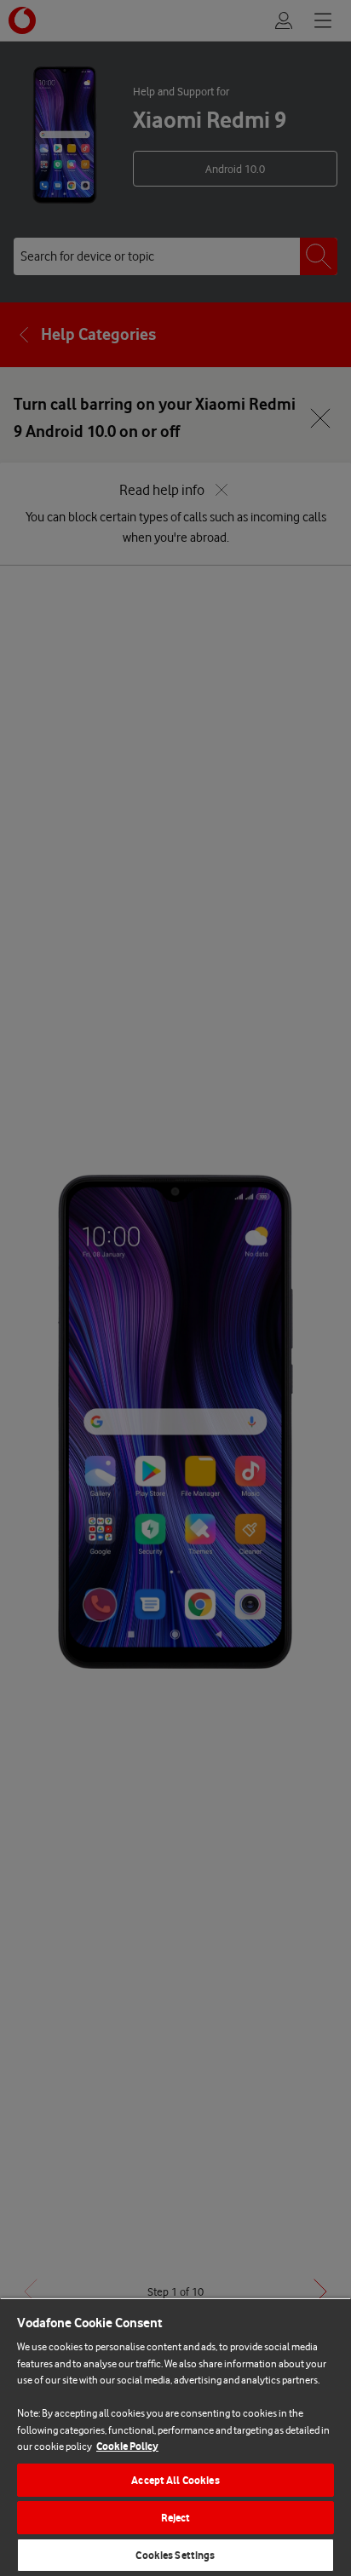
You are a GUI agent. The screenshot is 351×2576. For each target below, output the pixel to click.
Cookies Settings (175, 2555)
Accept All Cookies (175, 2480)
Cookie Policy (127, 2446)
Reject (176, 2518)
